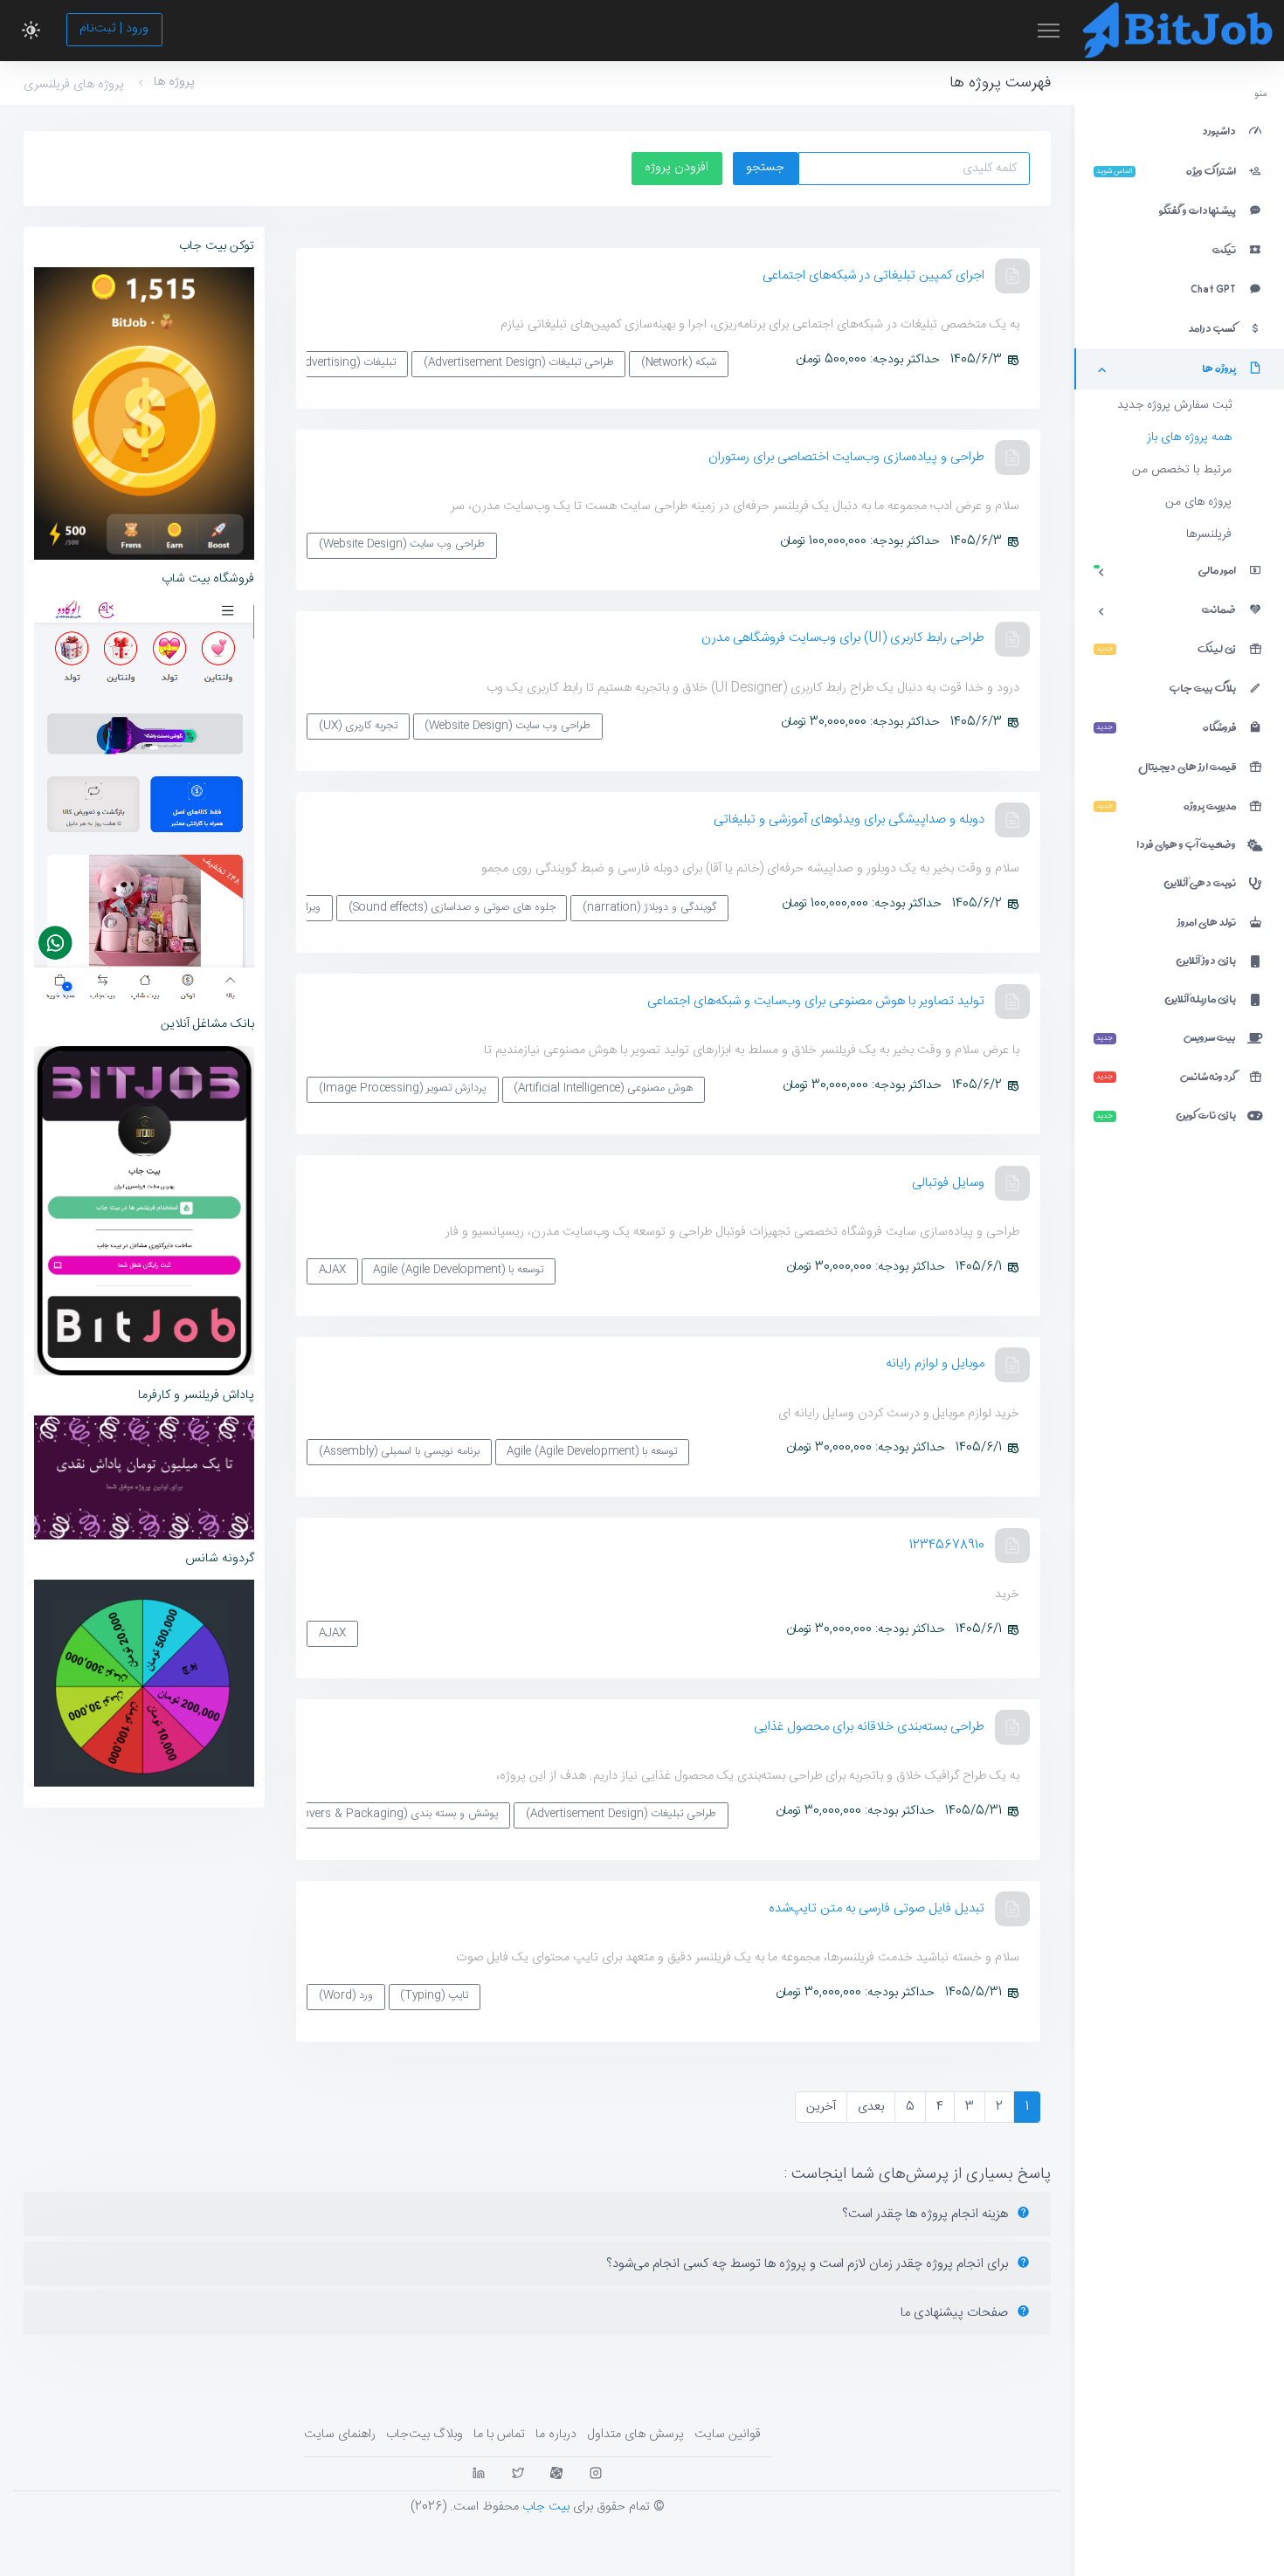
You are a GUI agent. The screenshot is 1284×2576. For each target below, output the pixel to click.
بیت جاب (546, 2507)
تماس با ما (499, 2435)
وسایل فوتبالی (948, 1183)
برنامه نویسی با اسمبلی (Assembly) (399, 1452)
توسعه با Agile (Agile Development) (458, 1270)
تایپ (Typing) (434, 1996)
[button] (31, 31)
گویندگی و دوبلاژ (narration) (649, 908)
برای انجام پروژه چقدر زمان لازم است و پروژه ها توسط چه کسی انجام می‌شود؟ (809, 2264)
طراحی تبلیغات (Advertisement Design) (519, 363)
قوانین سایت (728, 2435)
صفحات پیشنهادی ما (956, 2313)
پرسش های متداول (635, 2435)
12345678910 (947, 1545)
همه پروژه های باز (1189, 437)
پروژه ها (174, 82)
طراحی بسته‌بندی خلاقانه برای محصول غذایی (869, 1727)
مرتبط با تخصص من (1182, 470)
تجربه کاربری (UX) (358, 726)
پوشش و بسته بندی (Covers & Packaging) (394, 1814)
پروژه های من (1198, 502)
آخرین (821, 2107)
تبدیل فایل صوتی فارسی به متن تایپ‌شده (877, 1908)
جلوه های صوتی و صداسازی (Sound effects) (452, 908)
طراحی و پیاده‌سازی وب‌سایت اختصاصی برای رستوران (846, 457)
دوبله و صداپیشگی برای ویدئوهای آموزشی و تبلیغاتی (849, 820)
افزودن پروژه (677, 168)
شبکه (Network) (679, 363)
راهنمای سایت (340, 2435)
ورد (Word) (346, 1996)
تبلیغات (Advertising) (345, 363)
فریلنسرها (1209, 534)
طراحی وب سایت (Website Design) (402, 544)
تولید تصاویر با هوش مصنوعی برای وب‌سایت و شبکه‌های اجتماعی (816, 1001)
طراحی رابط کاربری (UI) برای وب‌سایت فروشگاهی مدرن (843, 638)
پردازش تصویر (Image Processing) (403, 1088)
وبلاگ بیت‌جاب (425, 2435)
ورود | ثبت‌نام (114, 29)
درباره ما (556, 2435)
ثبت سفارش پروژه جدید (1174, 405)
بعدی (871, 2107)
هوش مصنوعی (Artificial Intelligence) (603, 1088)
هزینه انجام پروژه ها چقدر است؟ (927, 2214)
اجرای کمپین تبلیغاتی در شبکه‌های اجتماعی (873, 276)
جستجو (765, 168)
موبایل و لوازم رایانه (935, 1364)
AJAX (332, 1270)
